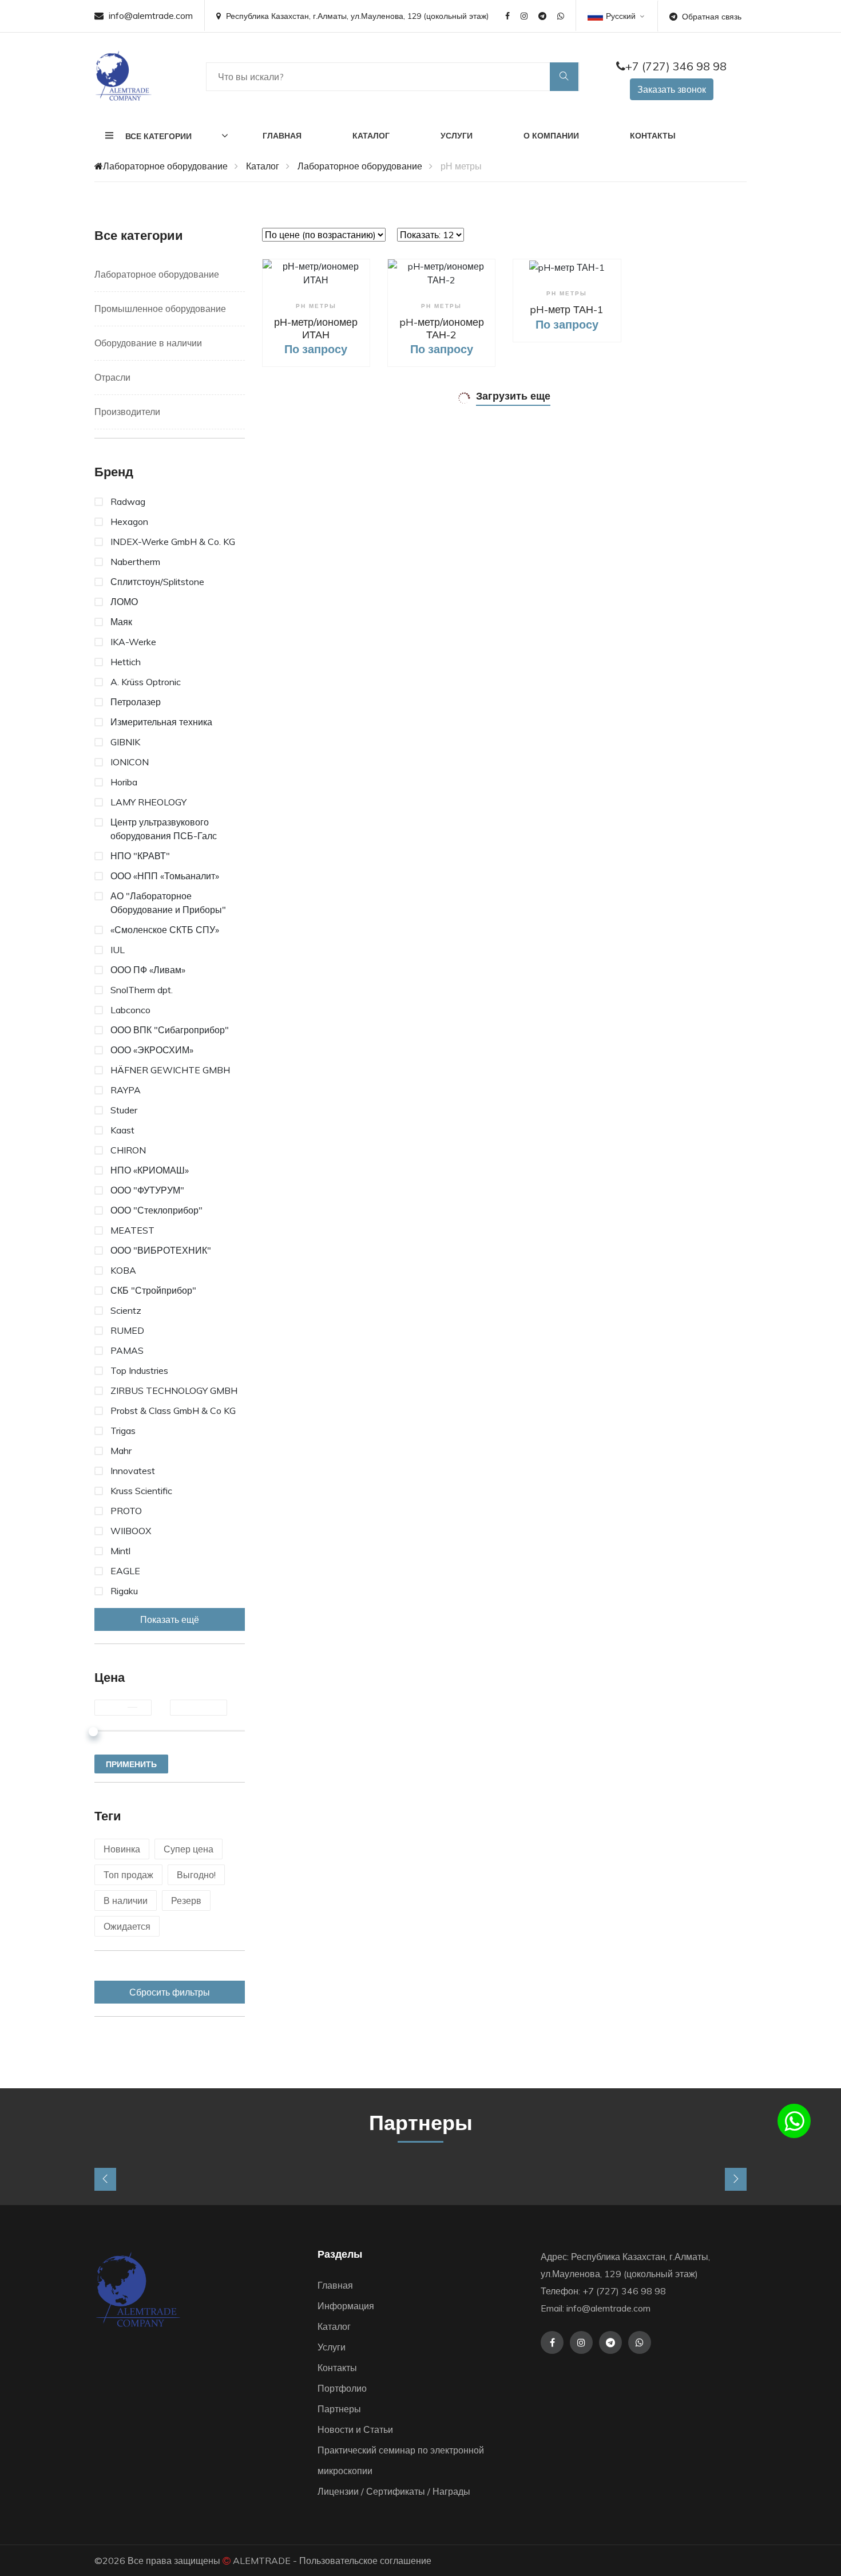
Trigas (123, 1431)
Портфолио (342, 2388)
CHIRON (128, 1150)
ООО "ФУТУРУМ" (147, 1190)
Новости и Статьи (355, 2429)
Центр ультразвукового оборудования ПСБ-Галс (164, 829)
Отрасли (112, 377)
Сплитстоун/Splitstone (157, 582)
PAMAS (127, 1350)
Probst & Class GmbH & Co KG (173, 1411)
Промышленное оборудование (160, 309)
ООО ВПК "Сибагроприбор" (170, 1030)
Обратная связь (712, 17)
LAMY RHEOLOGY (148, 802)
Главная (282, 136)
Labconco (130, 1010)
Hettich (126, 662)
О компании (551, 136)
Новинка (122, 1849)
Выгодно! (196, 1875)
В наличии (126, 1901)
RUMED (127, 1330)
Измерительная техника (161, 722)
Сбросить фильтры (170, 1992)
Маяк (121, 622)
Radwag (128, 501)
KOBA (123, 1270)
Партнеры (339, 2409)
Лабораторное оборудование (165, 166)
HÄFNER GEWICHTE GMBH (170, 1070)
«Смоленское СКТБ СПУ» (165, 930)
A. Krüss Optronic (146, 682)
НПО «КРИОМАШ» (150, 1170)
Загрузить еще (513, 396)
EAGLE (125, 1571)
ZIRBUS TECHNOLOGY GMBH (174, 1390)
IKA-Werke (133, 642)
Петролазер (136, 702)
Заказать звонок (672, 89)
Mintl (120, 1551)
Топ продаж (128, 1875)
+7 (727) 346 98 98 (676, 66)
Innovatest (133, 1471)
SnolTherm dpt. (142, 990)
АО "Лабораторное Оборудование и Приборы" (168, 903)
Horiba (124, 782)
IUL (118, 950)
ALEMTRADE (262, 2561)
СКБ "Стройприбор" (153, 1290)
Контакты (653, 136)
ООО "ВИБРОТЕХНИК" (161, 1250)
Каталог (371, 136)
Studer (124, 1110)
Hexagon (129, 521)
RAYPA (126, 1090)
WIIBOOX (131, 1531)
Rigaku (124, 1591)
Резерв (186, 1901)
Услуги (457, 136)
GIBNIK (125, 742)
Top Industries (139, 1370)
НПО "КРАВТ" (140, 856)
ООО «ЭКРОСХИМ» (152, 1050)
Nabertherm (135, 562)
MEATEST (132, 1230)
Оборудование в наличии (148, 343)
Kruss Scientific (141, 1491)
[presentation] (105, 2179)
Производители (127, 412)
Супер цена (189, 1849)
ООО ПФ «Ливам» (148, 970)
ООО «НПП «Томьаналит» (165, 876)
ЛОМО (124, 602)
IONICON (130, 762)
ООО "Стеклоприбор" (156, 1210)
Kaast (122, 1130)
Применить (131, 1764)
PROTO (126, 1511)
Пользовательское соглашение (365, 2561)
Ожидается (127, 1926)
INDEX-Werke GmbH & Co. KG (173, 542)
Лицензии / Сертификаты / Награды (394, 2491)
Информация (346, 2306)
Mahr (121, 1451)
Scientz (126, 1310)
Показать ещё (170, 1619)
